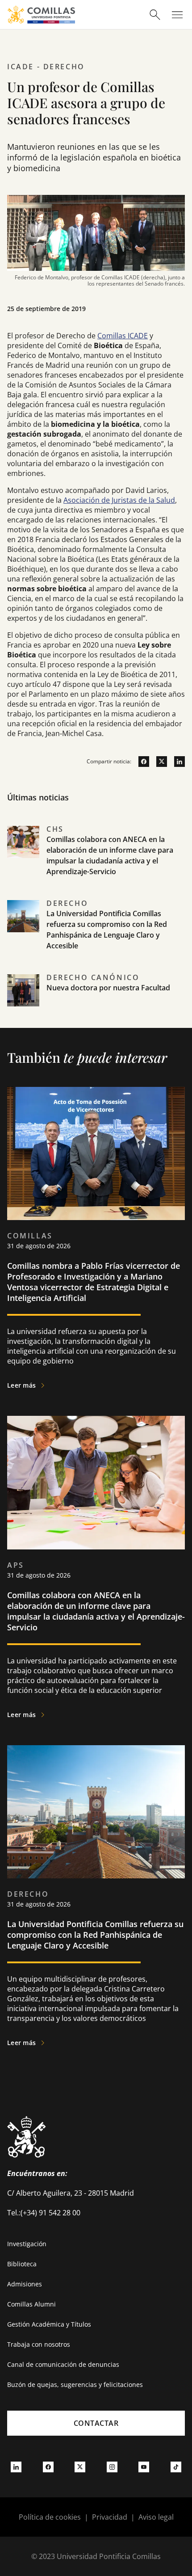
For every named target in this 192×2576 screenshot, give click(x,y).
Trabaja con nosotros (39, 2344)
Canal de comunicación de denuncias (63, 2364)
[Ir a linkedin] (176, 762)
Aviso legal (156, 2517)
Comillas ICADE (123, 336)
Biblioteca (22, 2264)
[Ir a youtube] (144, 2467)
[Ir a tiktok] (176, 2467)
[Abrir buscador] (155, 15)
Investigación (27, 2244)
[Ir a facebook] (140, 762)
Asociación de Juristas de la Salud (119, 500)
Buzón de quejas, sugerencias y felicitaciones (75, 2384)
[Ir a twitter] (158, 762)
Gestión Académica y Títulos (49, 2324)
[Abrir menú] (177, 15)
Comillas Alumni (31, 2304)
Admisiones (25, 2284)
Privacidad (110, 2517)
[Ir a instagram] (112, 2467)
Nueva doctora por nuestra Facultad (108, 988)
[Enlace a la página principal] (41, 15)
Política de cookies (50, 2517)
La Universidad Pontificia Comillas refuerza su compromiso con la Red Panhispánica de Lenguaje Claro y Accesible (95, 1935)
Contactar (96, 2423)
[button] (96, 861)
